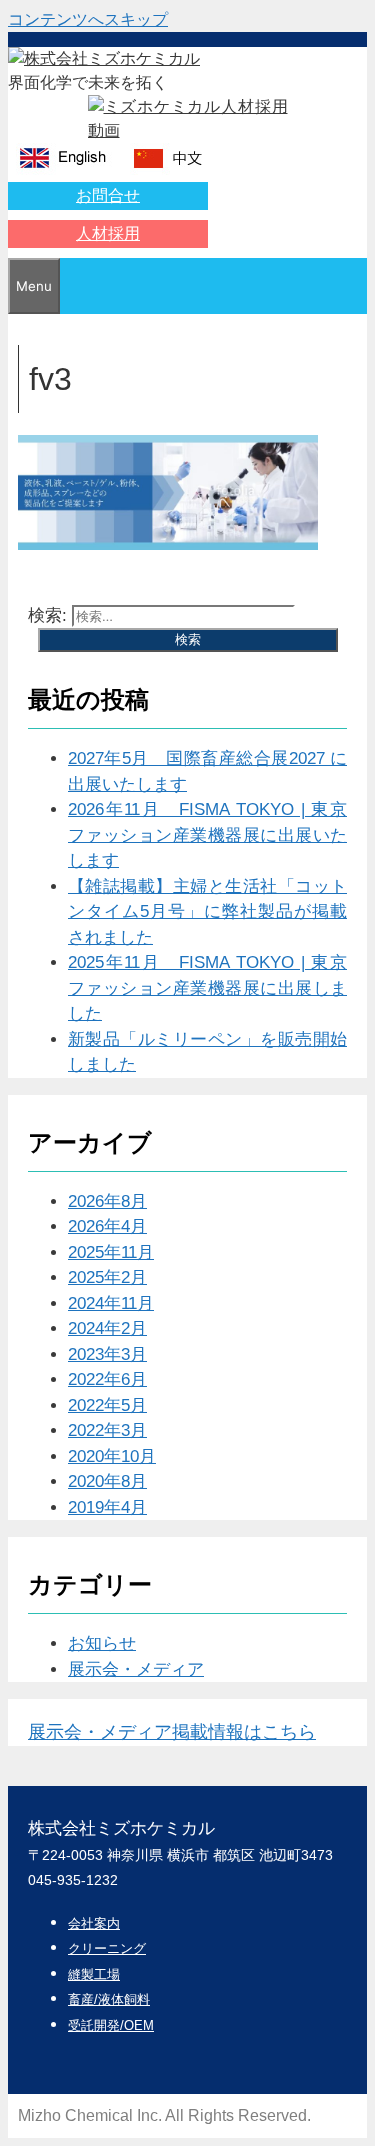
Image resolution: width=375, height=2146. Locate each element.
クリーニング (107, 1948)
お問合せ (108, 195)
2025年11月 (111, 1252)
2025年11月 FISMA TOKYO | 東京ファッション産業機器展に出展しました (207, 988)
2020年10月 (112, 1456)
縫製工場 (94, 1974)
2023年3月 (107, 1354)
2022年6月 (107, 1379)
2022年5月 (107, 1405)
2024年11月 (111, 1303)
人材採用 (108, 233)
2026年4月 (107, 1226)
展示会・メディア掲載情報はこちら (172, 1732)
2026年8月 (107, 1201)
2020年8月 (107, 1481)
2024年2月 (107, 1328)
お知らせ (102, 1643)
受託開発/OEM (111, 2025)
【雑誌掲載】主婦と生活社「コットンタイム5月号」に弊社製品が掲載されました (207, 912)
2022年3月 (107, 1430)
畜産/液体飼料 (109, 1999)
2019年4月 (107, 1507)
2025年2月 (107, 1277)
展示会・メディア (136, 1669)
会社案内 (94, 1923)
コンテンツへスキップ (88, 19)
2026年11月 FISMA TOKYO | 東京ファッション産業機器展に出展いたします (207, 835)
